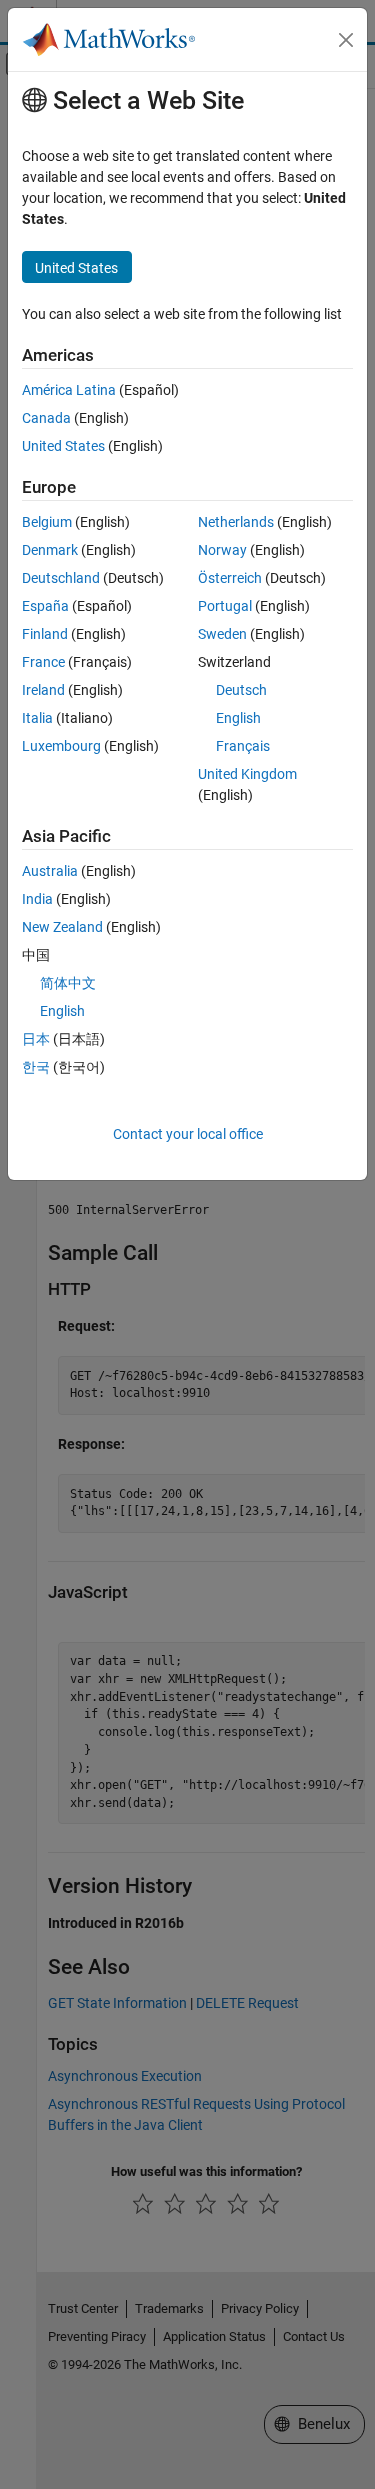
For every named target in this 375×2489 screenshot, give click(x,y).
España (45, 606)
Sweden (222, 634)
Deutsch (241, 690)
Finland (45, 634)
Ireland (43, 690)
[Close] (346, 40)
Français (243, 746)
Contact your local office (188, 1134)
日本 (36, 1039)
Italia (37, 718)
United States (63, 446)
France (43, 662)
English (238, 718)
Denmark (50, 550)
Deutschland (61, 578)
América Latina (69, 390)
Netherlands (236, 522)
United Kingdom (247, 774)
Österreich (230, 578)
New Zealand (62, 927)
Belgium (47, 522)
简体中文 (68, 983)
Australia (50, 871)
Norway (222, 550)
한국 (36, 1067)
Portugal (225, 606)
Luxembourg (61, 746)
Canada (46, 418)
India (37, 899)
